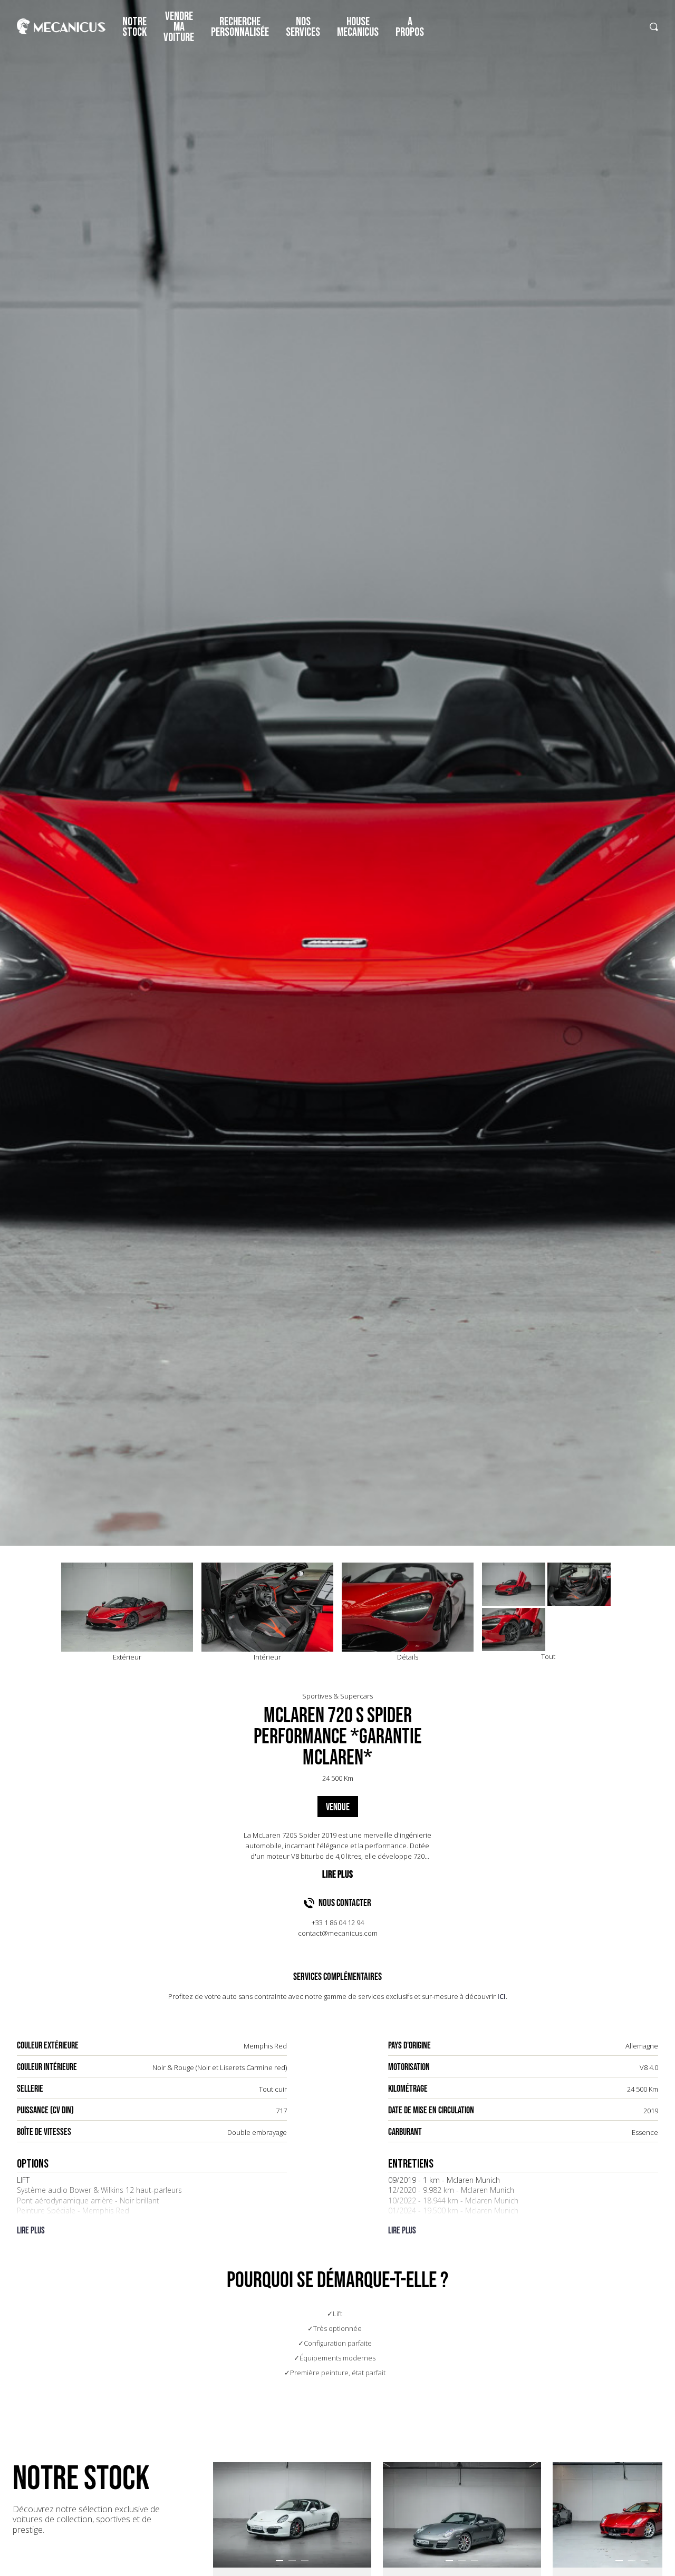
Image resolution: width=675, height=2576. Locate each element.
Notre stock (134, 27)
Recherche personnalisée (240, 27)
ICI (502, 1996)
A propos (410, 27)
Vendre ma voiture (179, 27)
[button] (279, 2561)
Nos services (303, 27)
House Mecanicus (358, 27)
